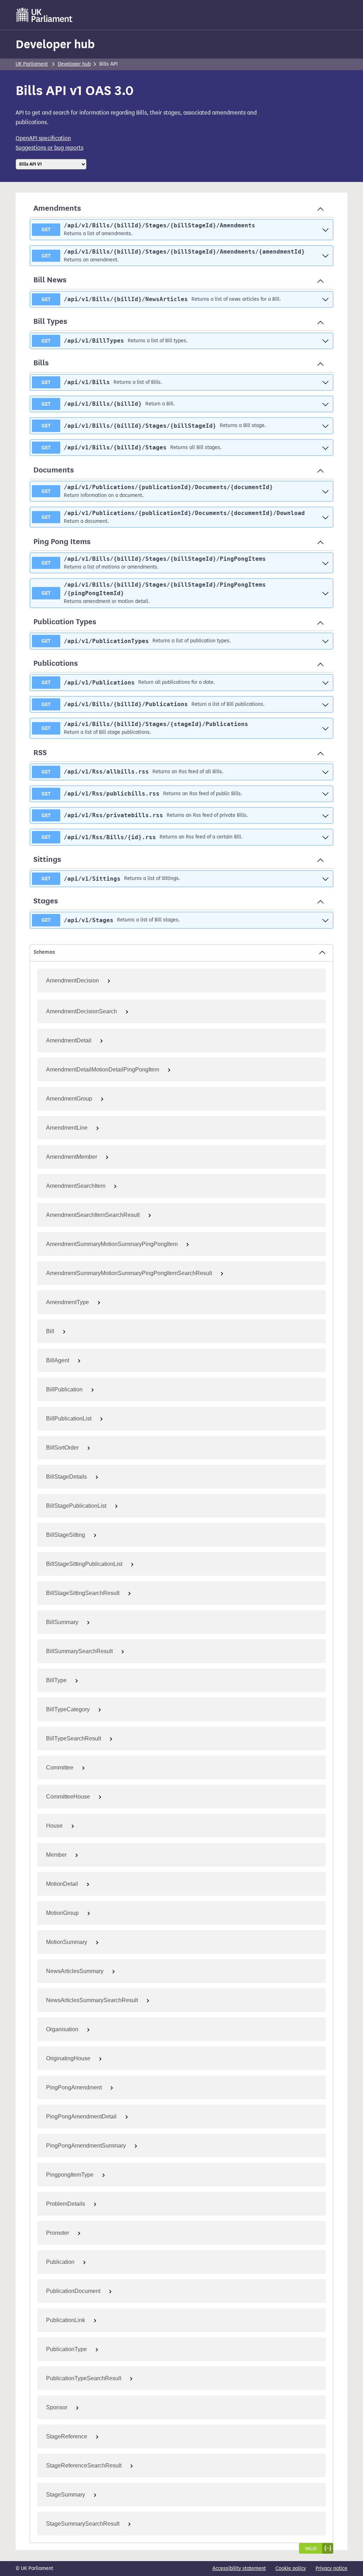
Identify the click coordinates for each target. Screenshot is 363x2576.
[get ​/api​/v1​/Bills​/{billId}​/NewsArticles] (325, 299)
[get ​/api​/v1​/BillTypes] (325, 341)
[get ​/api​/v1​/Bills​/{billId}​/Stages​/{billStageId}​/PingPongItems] (325, 563)
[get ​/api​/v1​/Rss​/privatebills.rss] (325, 816)
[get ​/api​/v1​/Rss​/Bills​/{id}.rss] (325, 837)
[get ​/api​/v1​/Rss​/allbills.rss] (325, 772)
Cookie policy (291, 2568)
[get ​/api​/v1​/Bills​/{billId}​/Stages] (325, 447)
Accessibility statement (239, 2568)
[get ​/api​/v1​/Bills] (325, 382)
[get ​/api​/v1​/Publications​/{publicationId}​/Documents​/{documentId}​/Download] (325, 517)
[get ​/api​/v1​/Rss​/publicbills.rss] (325, 794)
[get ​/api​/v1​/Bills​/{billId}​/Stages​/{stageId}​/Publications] (325, 728)
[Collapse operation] (320, 209)
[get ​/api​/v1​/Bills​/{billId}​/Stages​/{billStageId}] (325, 426)
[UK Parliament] (44, 15)
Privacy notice (331, 2568)
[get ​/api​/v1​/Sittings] (325, 879)
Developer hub (55, 44)
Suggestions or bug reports (49, 148)
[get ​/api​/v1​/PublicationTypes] (325, 641)
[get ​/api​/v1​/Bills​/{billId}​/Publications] (325, 704)
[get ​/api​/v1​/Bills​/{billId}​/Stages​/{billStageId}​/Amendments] (325, 230)
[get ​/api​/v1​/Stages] (325, 920)
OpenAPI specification (43, 138)
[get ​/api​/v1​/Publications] (325, 683)
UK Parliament (32, 64)
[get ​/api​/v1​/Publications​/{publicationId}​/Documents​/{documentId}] (325, 491)
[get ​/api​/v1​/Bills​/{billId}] (325, 404)
